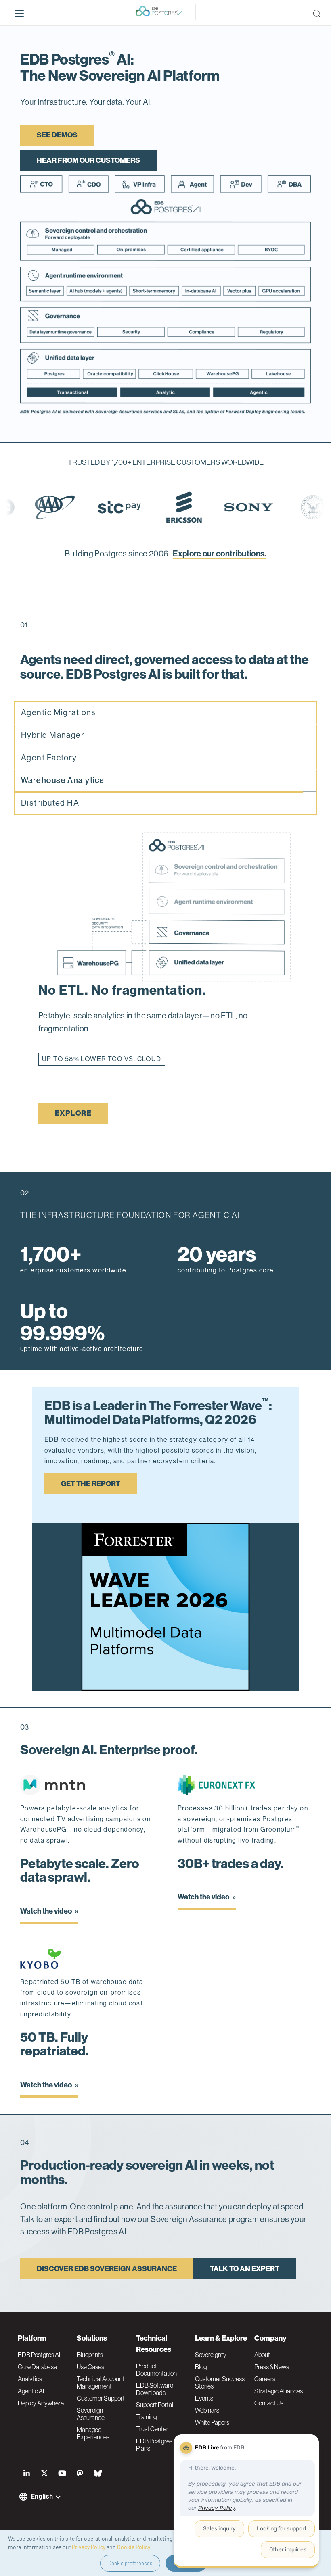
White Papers (212, 2422)
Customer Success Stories (220, 2382)
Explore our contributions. (219, 554)
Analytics (30, 2379)
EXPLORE (73, 1113)
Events (204, 2398)
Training (146, 2417)
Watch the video (47, 1911)
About (262, 2355)
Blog (201, 2367)
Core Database (37, 2367)
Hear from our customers (88, 160)
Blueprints (90, 2355)
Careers (265, 2379)
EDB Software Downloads (155, 2389)
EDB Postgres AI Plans (157, 2445)
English (42, 2496)
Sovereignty (211, 2355)
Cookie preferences (130, 2563)
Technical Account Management (101, 2382)
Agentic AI (31, 2391)
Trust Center (152, 2429)
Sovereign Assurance (91, 2414)
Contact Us (269, 2403)
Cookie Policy (134, 2547)
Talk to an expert (245, 2269)
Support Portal (155, 2405)
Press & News (272, 2367)
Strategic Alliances (279, 2391)
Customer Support (101, 2398)
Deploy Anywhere (41, 2403)
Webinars (207, 2410)
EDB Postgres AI (39, 2355)
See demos (57, 135)
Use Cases (90, 2367)
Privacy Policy (89, 2547)
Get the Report (91, 1484)
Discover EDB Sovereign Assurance (107, 2269)
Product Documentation (156, 2370)
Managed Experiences (93, 2433)
